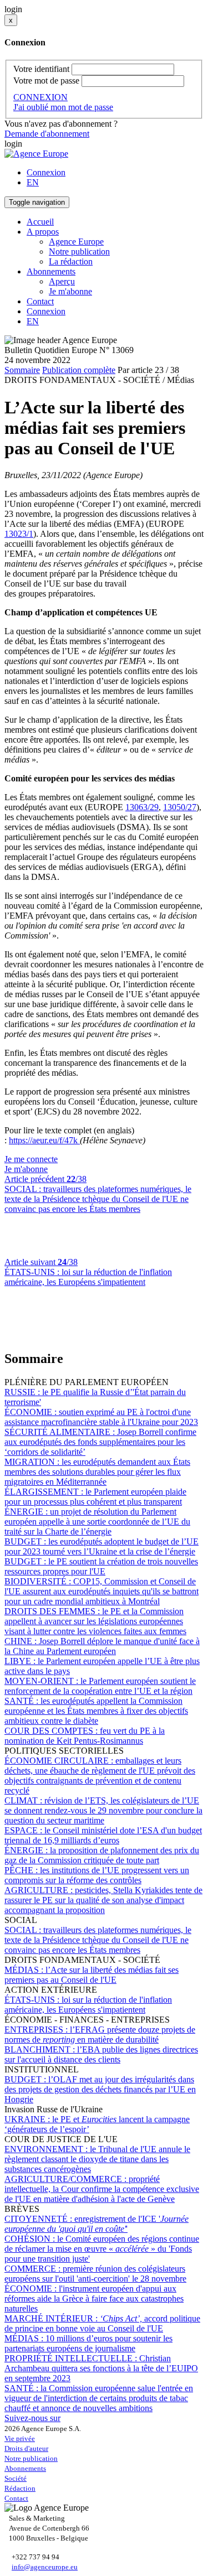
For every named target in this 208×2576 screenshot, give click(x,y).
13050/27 (180, 807)
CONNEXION (40, 97)
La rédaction (71, 261)
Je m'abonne (70, 291)
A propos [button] (43, 232)
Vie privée (20, 2438)
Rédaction (20, 2488)
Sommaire (22, 370)
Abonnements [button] (51, 271)
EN (33, 182)
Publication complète (79, 370)
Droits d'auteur (26, 2448)
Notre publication (79, 252)
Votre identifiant (41, 69)
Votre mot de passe (46, 81)
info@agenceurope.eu (45, 2567)
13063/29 (142, 807)
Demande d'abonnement (47, 134)
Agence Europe (76, 242)
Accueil (40, 222)
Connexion (46, 172)
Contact (40, 301)
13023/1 (19, 534)
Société (16, 2478)
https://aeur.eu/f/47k (44, 1140)
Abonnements (25, 2468)
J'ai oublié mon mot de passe (63, 107)
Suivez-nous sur (32, 2418)
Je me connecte (31, 1159)
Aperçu (62, 281)
